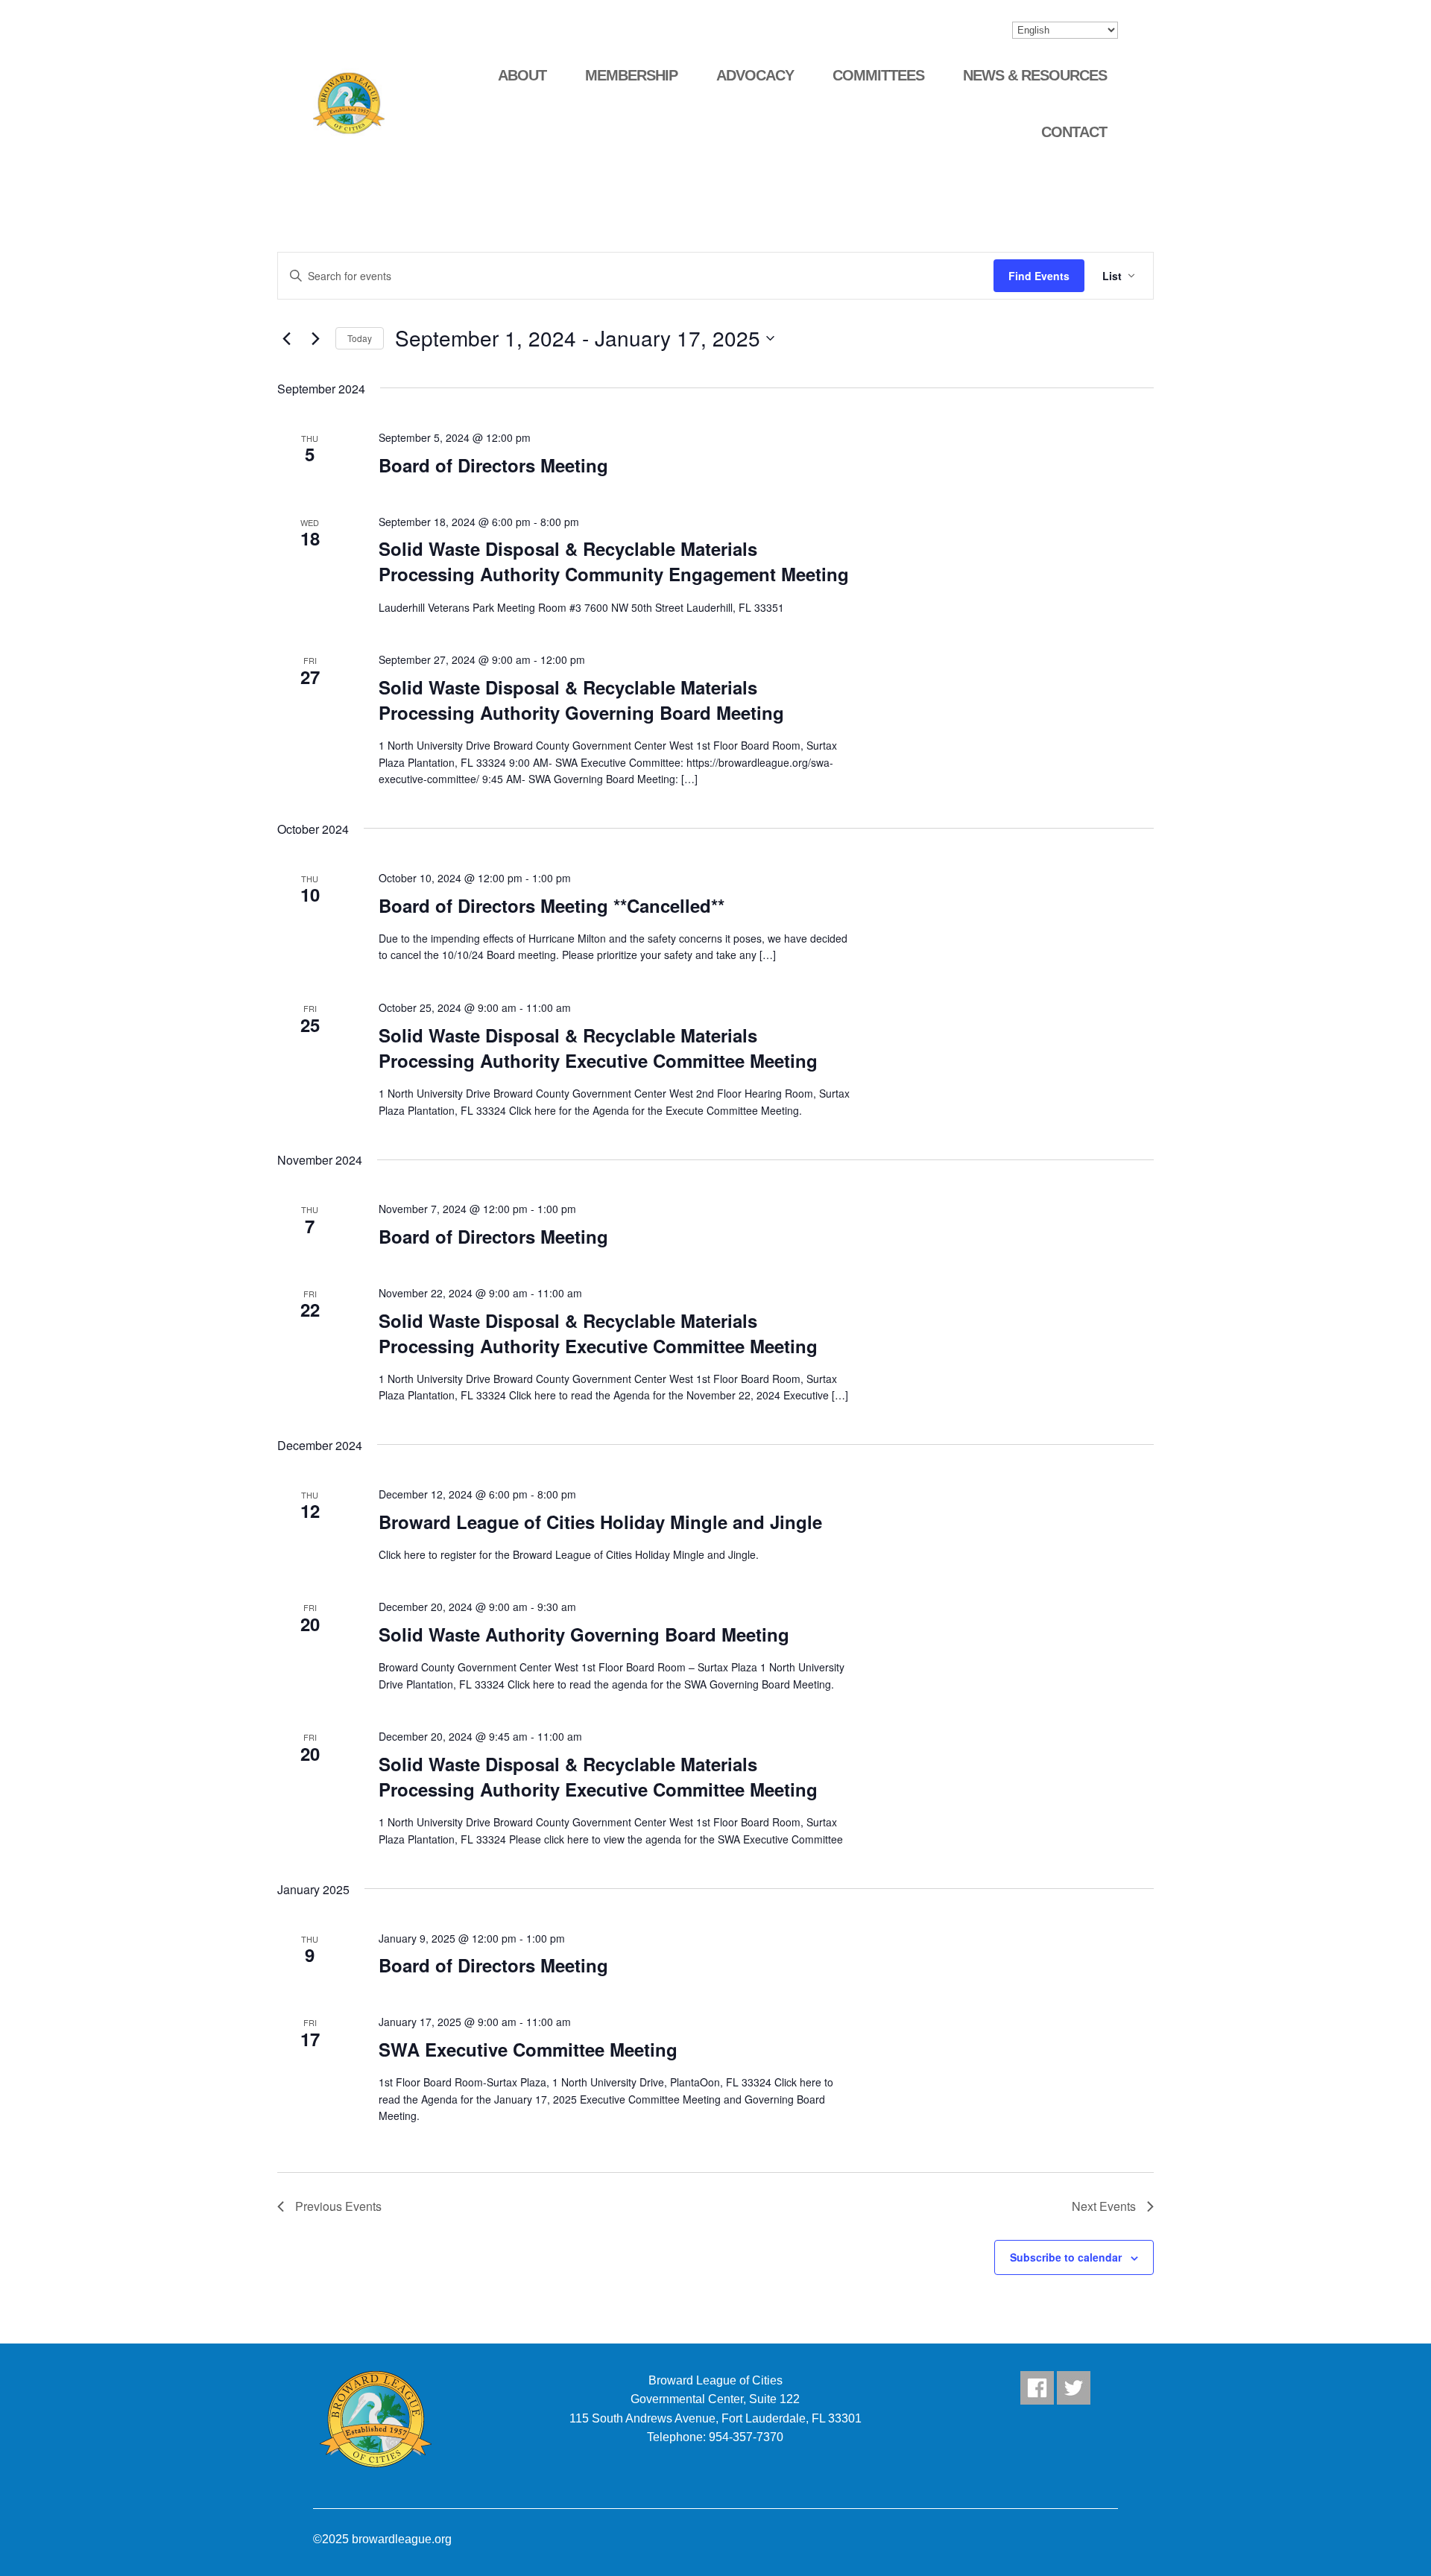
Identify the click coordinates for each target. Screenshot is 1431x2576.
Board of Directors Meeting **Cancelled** (552, 905)
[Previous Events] (286, 338)
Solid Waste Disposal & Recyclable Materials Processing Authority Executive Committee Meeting (598, 1048)
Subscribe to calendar (1066, 2257)
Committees (878, 75)
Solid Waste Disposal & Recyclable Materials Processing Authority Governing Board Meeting (581, 700)
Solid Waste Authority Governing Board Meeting (584, 1634)
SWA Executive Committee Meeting (528, 2049)
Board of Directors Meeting (493, 465)
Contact (1074, 132)
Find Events (1039, 276)
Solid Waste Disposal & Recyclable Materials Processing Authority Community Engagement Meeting (614, 561)
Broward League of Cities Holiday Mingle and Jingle (600, 1522)
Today (360, 338)
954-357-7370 (746, 2437)
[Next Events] (315, 338)
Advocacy (755, 75)
